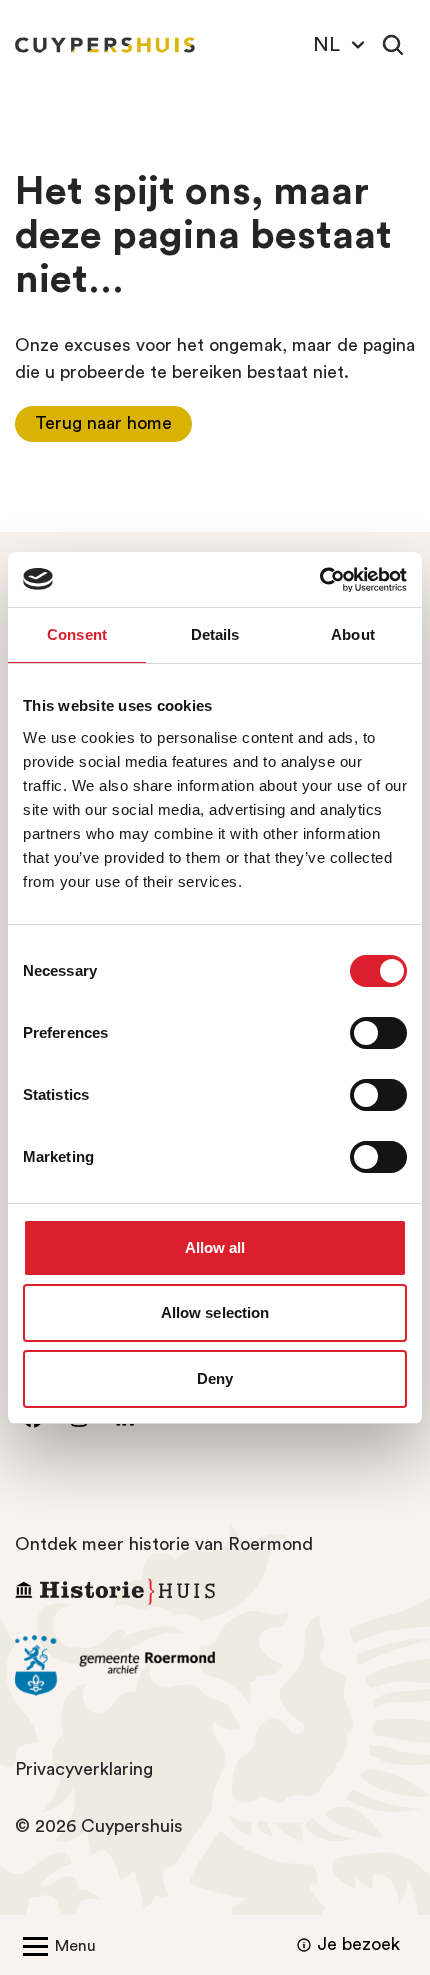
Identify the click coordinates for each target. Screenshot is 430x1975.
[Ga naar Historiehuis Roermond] (215, 1591)
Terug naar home (103, 423)
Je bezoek (358, 1944)
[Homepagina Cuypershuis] (105, 45)
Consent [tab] (77, 634)
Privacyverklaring (84, 1769)
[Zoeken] (393, 45)
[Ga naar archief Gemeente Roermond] (215, 1666)
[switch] (378, 1033)
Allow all (215, 1247)
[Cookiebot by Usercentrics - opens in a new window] (319, 580)
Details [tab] (215, 634)
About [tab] (353, 634)
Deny (215, 1378)
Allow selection (215, 1312)
